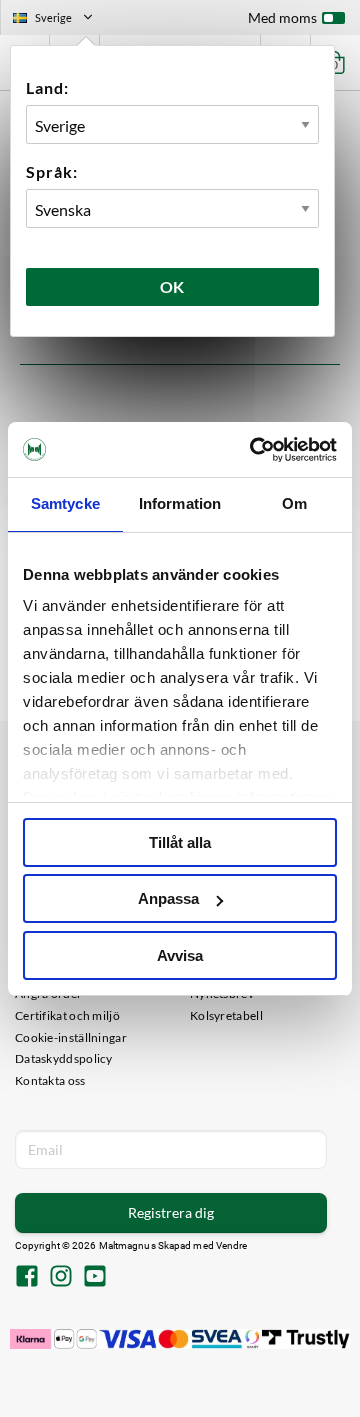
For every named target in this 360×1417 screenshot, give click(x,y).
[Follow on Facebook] (27, 1278)
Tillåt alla (180, 842)
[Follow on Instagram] (61, 1278)
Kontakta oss (50, 1080)
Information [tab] (180, 503)
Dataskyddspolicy (64, 1058)
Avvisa (180, 955)
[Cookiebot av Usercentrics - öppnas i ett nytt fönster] (254, 450)
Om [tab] (294, 503)
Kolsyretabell (226, 1015)
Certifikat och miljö (67, 1015)
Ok (173, 286)
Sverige (61, 20)
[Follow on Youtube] (95, 1278)
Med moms (282, 17)
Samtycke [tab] (65, 503)
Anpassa (168, 898)
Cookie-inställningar (71, 1037)
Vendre (232, 1245)
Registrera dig (171, 1212)
